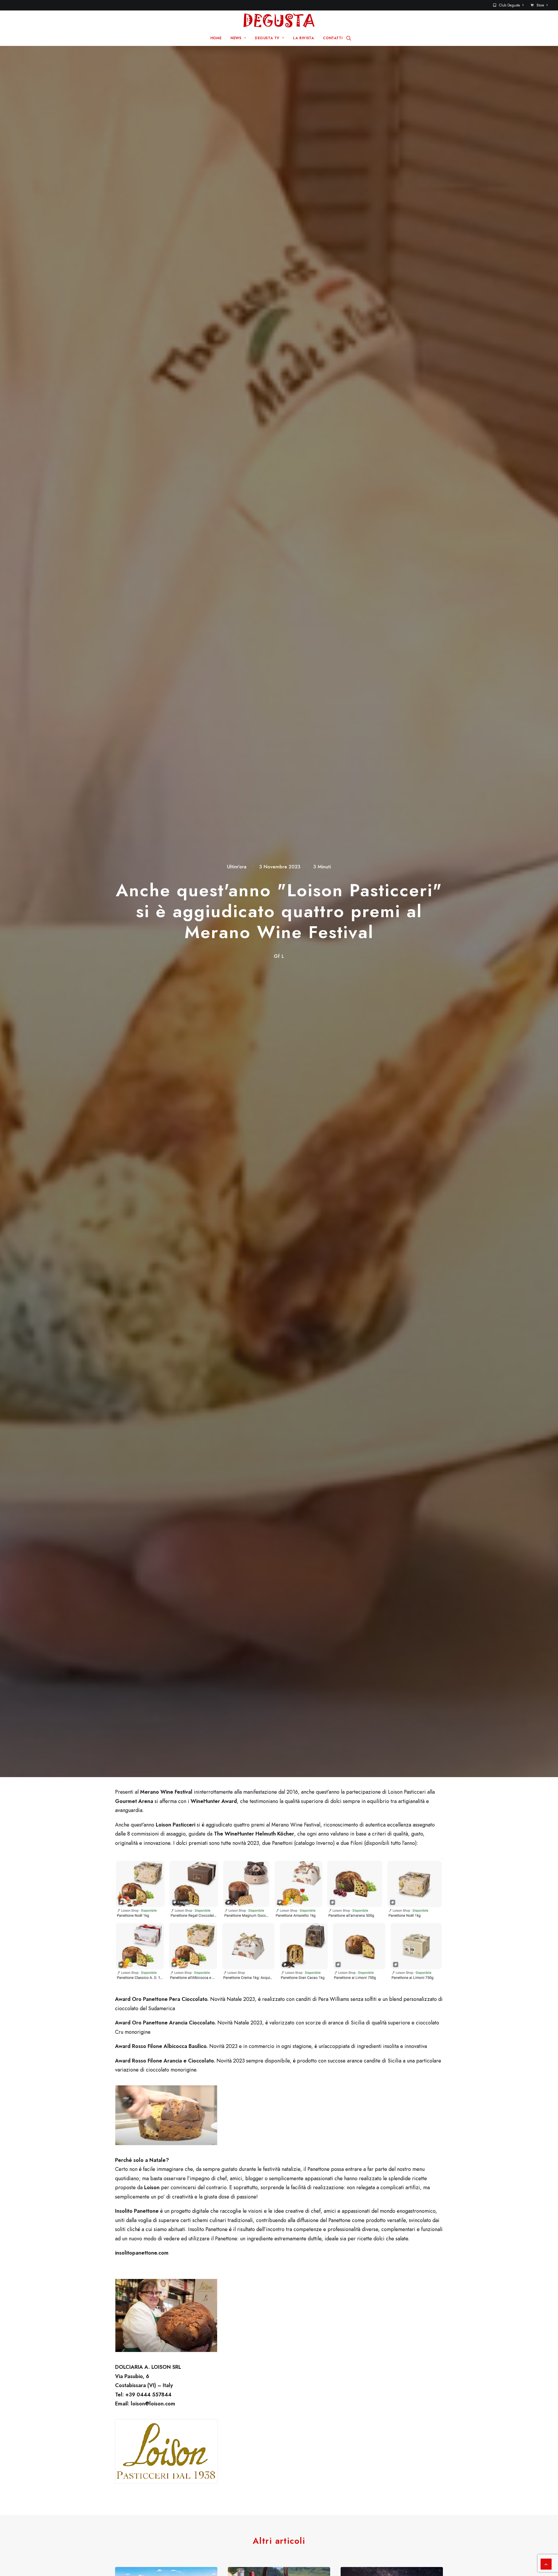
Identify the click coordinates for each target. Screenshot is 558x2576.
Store (540, 5)
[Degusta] (279, 20)
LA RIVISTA (303, 38)
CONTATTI (333, 38)
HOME (216, 38)
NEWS (236, 38)
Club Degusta (509, 5)
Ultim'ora (237, 867)
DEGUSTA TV (267, 38)
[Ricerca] (349, 38)
